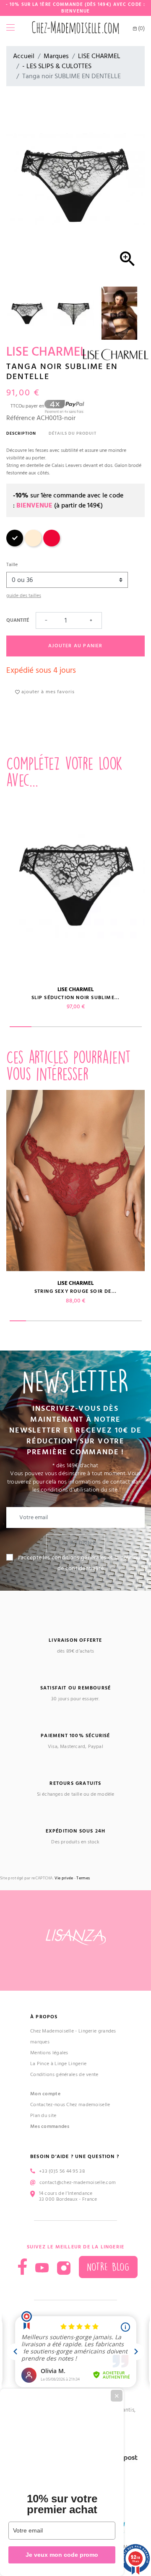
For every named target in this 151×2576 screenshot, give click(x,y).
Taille (12, 565)
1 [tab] (21, 1027)
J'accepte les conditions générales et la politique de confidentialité (81, 1563)
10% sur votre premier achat (62, 2504)
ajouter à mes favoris (47, 692)
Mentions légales (49, 2053)
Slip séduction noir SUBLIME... (76, 998)
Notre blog (108, 2267)
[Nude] (33, 545)
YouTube (42, 2268)
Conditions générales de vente (64, 2075)
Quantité (18, 620)
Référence (21, 418)
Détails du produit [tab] (73, 433)
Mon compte (45, 2094)
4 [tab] (87, 1027)
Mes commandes (50, 2126)
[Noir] (15, 545)
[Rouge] (52, 545)
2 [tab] (43, 1027)
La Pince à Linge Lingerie (59, 2064)
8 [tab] (133, 1321)
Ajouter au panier (75, 646)
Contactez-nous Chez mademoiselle (70, 2105)
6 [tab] (131, 1027)
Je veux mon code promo (62, 2555)
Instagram (64, 2268)
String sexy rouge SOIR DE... (76, 1291)
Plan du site (43, 2116)
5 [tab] (109, 1027)
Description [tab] (21, 433)
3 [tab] (65, 1027)
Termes (83, 1878)
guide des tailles (24, 596)
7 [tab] (117, 1321)
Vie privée (64, 1878)
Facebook (22, 2267)
